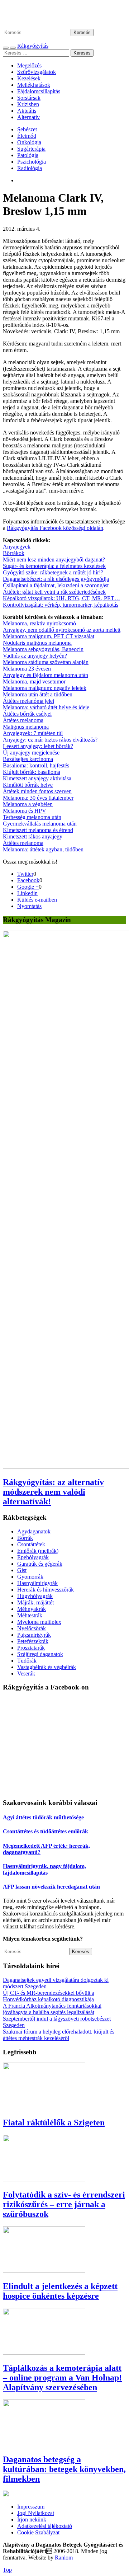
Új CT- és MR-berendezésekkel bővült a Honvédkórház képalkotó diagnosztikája (49, 1996)
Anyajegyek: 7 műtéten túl (33, 733)
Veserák (26, 1674)
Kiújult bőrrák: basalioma (32, 772)
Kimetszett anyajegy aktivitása (37, 778)
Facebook (28, 880)
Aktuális (27, 111)
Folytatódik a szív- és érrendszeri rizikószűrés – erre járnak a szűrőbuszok (64, 2204)
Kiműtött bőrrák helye (28, 785)
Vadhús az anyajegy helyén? (35, 656)
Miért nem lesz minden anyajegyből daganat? (54, 560)
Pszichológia (32, 162)
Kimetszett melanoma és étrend (38, 830)
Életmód (27, 136)
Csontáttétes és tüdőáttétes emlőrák (46, 1831)
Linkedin (27, 893)
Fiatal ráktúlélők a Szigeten (54, 2123)
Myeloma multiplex (39, 1622)
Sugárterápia (31, 149)
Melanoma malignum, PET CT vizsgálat (49, 636)
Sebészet (27, 129)
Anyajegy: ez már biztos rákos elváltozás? (50, 740)
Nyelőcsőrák (32, 1628)
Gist (22, 1570)
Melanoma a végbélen (28, 804)
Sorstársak (29, 98)
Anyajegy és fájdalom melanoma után (46, 675)
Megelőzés (29, 65)
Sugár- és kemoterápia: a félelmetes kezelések (54, 566)
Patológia (28, 155)
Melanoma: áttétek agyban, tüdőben (43, 849)
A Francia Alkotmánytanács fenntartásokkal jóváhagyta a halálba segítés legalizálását (52, 2009)
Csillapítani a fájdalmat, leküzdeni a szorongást (56, 585)
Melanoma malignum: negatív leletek (45, 688)
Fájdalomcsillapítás (39, 91)
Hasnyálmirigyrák (37, 1583)
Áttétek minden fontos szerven (37, 791)
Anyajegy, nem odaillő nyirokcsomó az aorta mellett (62, 630)
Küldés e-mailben (37, 900)
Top (7, 2570)
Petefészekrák (33, 1641)
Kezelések (29, 78)
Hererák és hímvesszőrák (46, 1590)
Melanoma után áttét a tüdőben (38, 694)
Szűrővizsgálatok (37, 72)
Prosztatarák (31, 1648)
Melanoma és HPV (25, 811)
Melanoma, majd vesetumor (34, 681)
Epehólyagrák (33, 1557)
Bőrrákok (14, 553)
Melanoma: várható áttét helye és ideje (46, 707)
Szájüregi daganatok (40, 1654)
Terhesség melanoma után (32, 817)
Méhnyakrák (32, 1609)
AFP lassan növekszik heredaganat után (51, 1887)
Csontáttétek (31, 1544)
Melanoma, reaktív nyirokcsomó (39, 623)
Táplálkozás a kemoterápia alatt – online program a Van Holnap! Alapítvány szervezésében (62, 2378)
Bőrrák (25, 1538)
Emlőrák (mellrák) (38, 1551)
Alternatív (28, 117)
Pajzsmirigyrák (34, 1635)
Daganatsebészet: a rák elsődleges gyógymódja (56, 579)
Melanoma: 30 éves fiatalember (38, 798)
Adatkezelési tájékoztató (45, 2526)
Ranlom (64, 2558)
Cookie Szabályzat (38, 2532)
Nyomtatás (29, 906)
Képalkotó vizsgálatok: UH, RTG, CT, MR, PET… (61, 598)
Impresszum (31, 2507)
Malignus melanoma (26, 727)
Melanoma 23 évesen (27, 669)
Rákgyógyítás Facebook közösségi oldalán (55, 528)
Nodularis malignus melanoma (37, 643)
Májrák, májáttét (35, 1602)
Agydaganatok (34, 1531)
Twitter (25, 874)
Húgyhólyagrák (35, 1596)
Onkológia (29, 142)
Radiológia (30, 168)
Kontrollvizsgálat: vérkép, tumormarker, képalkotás (61, 605)
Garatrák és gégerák (40, 1564)
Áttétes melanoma (23, 720)
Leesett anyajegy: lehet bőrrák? (38, 746)
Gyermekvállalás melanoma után (40, 824)
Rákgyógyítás (64, 14)
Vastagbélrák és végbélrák (47, 1667)
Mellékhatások (34, 85)
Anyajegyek (17, 547)
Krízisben (28, 104)
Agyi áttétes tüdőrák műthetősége (43, 1817)
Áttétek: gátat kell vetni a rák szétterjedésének (54, 592)
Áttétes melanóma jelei (28, 701)
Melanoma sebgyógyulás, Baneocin (43, 649)
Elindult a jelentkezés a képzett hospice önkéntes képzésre (60, 2291)
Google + (28, 887)
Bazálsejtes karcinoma (28, 759)
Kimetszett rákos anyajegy (33, 836)
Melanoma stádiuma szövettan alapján (46, 662)
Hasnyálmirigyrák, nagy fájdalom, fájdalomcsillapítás (44, 1869)
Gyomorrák (30, 1577)
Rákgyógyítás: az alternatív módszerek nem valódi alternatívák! (53, 1492)
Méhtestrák (30, 1615)
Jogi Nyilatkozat (36, 2513)
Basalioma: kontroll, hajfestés (36, 765)
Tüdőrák (27, 1661)
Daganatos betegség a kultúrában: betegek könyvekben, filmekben (64, 2469)
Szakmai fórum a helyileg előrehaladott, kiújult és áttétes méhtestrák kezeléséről (59, 2035)
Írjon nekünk (32, 2519)
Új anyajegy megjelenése (31, 753)
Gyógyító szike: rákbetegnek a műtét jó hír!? (53, 572)
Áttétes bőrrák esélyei (27, 714)
